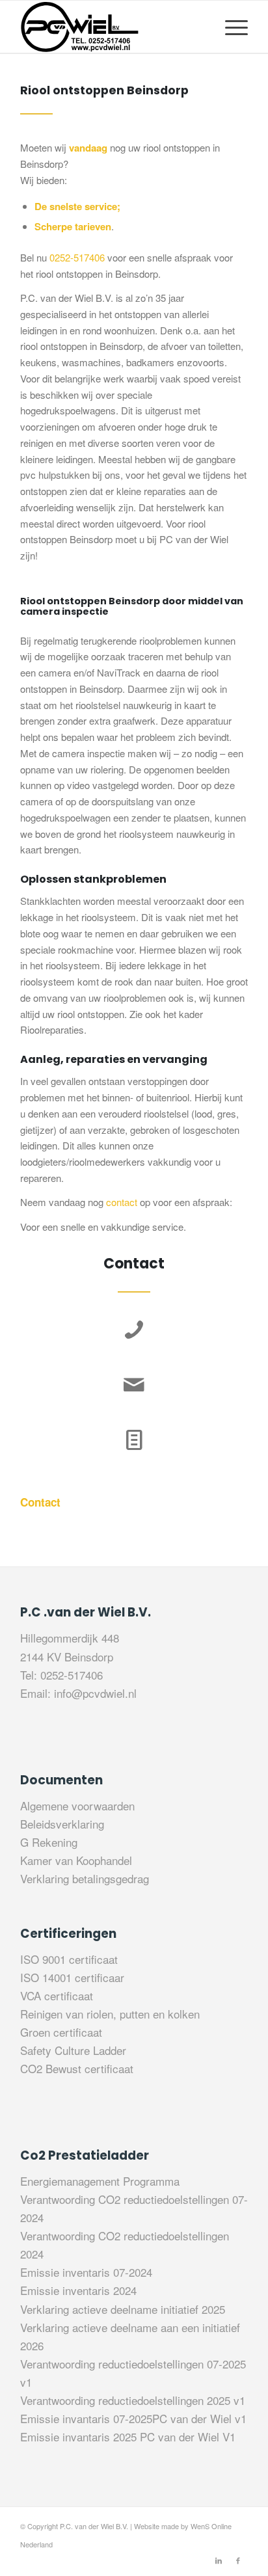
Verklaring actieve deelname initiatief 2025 (123, 2309)
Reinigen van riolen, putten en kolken (110, 2014)
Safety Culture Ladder (73, 2050)
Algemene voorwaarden (77, 1805)
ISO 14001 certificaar (72, 1977)
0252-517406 (77, 257)
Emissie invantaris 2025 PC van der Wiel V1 (128, 2436)
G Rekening (49, 1842)
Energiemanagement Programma (100, 2181)
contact (122, 1202)
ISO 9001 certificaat (69, 1959)
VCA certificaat (57, 1995)
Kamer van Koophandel (76, 1860)
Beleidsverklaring (62, 1824)
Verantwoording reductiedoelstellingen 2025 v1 (133, 2400)
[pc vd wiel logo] (111, 27)
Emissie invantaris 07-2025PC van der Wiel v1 (133, 2418)
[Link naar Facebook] (238, 2560)
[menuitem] (230, 27)
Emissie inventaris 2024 (78, 2290)
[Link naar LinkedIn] (219, 2560)
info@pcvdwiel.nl (95, 1693)
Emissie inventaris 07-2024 (86, 2272)
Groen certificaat (61, 2032)
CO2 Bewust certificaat (77, 2068)
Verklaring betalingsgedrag (85, 1878)
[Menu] (230, 27)
